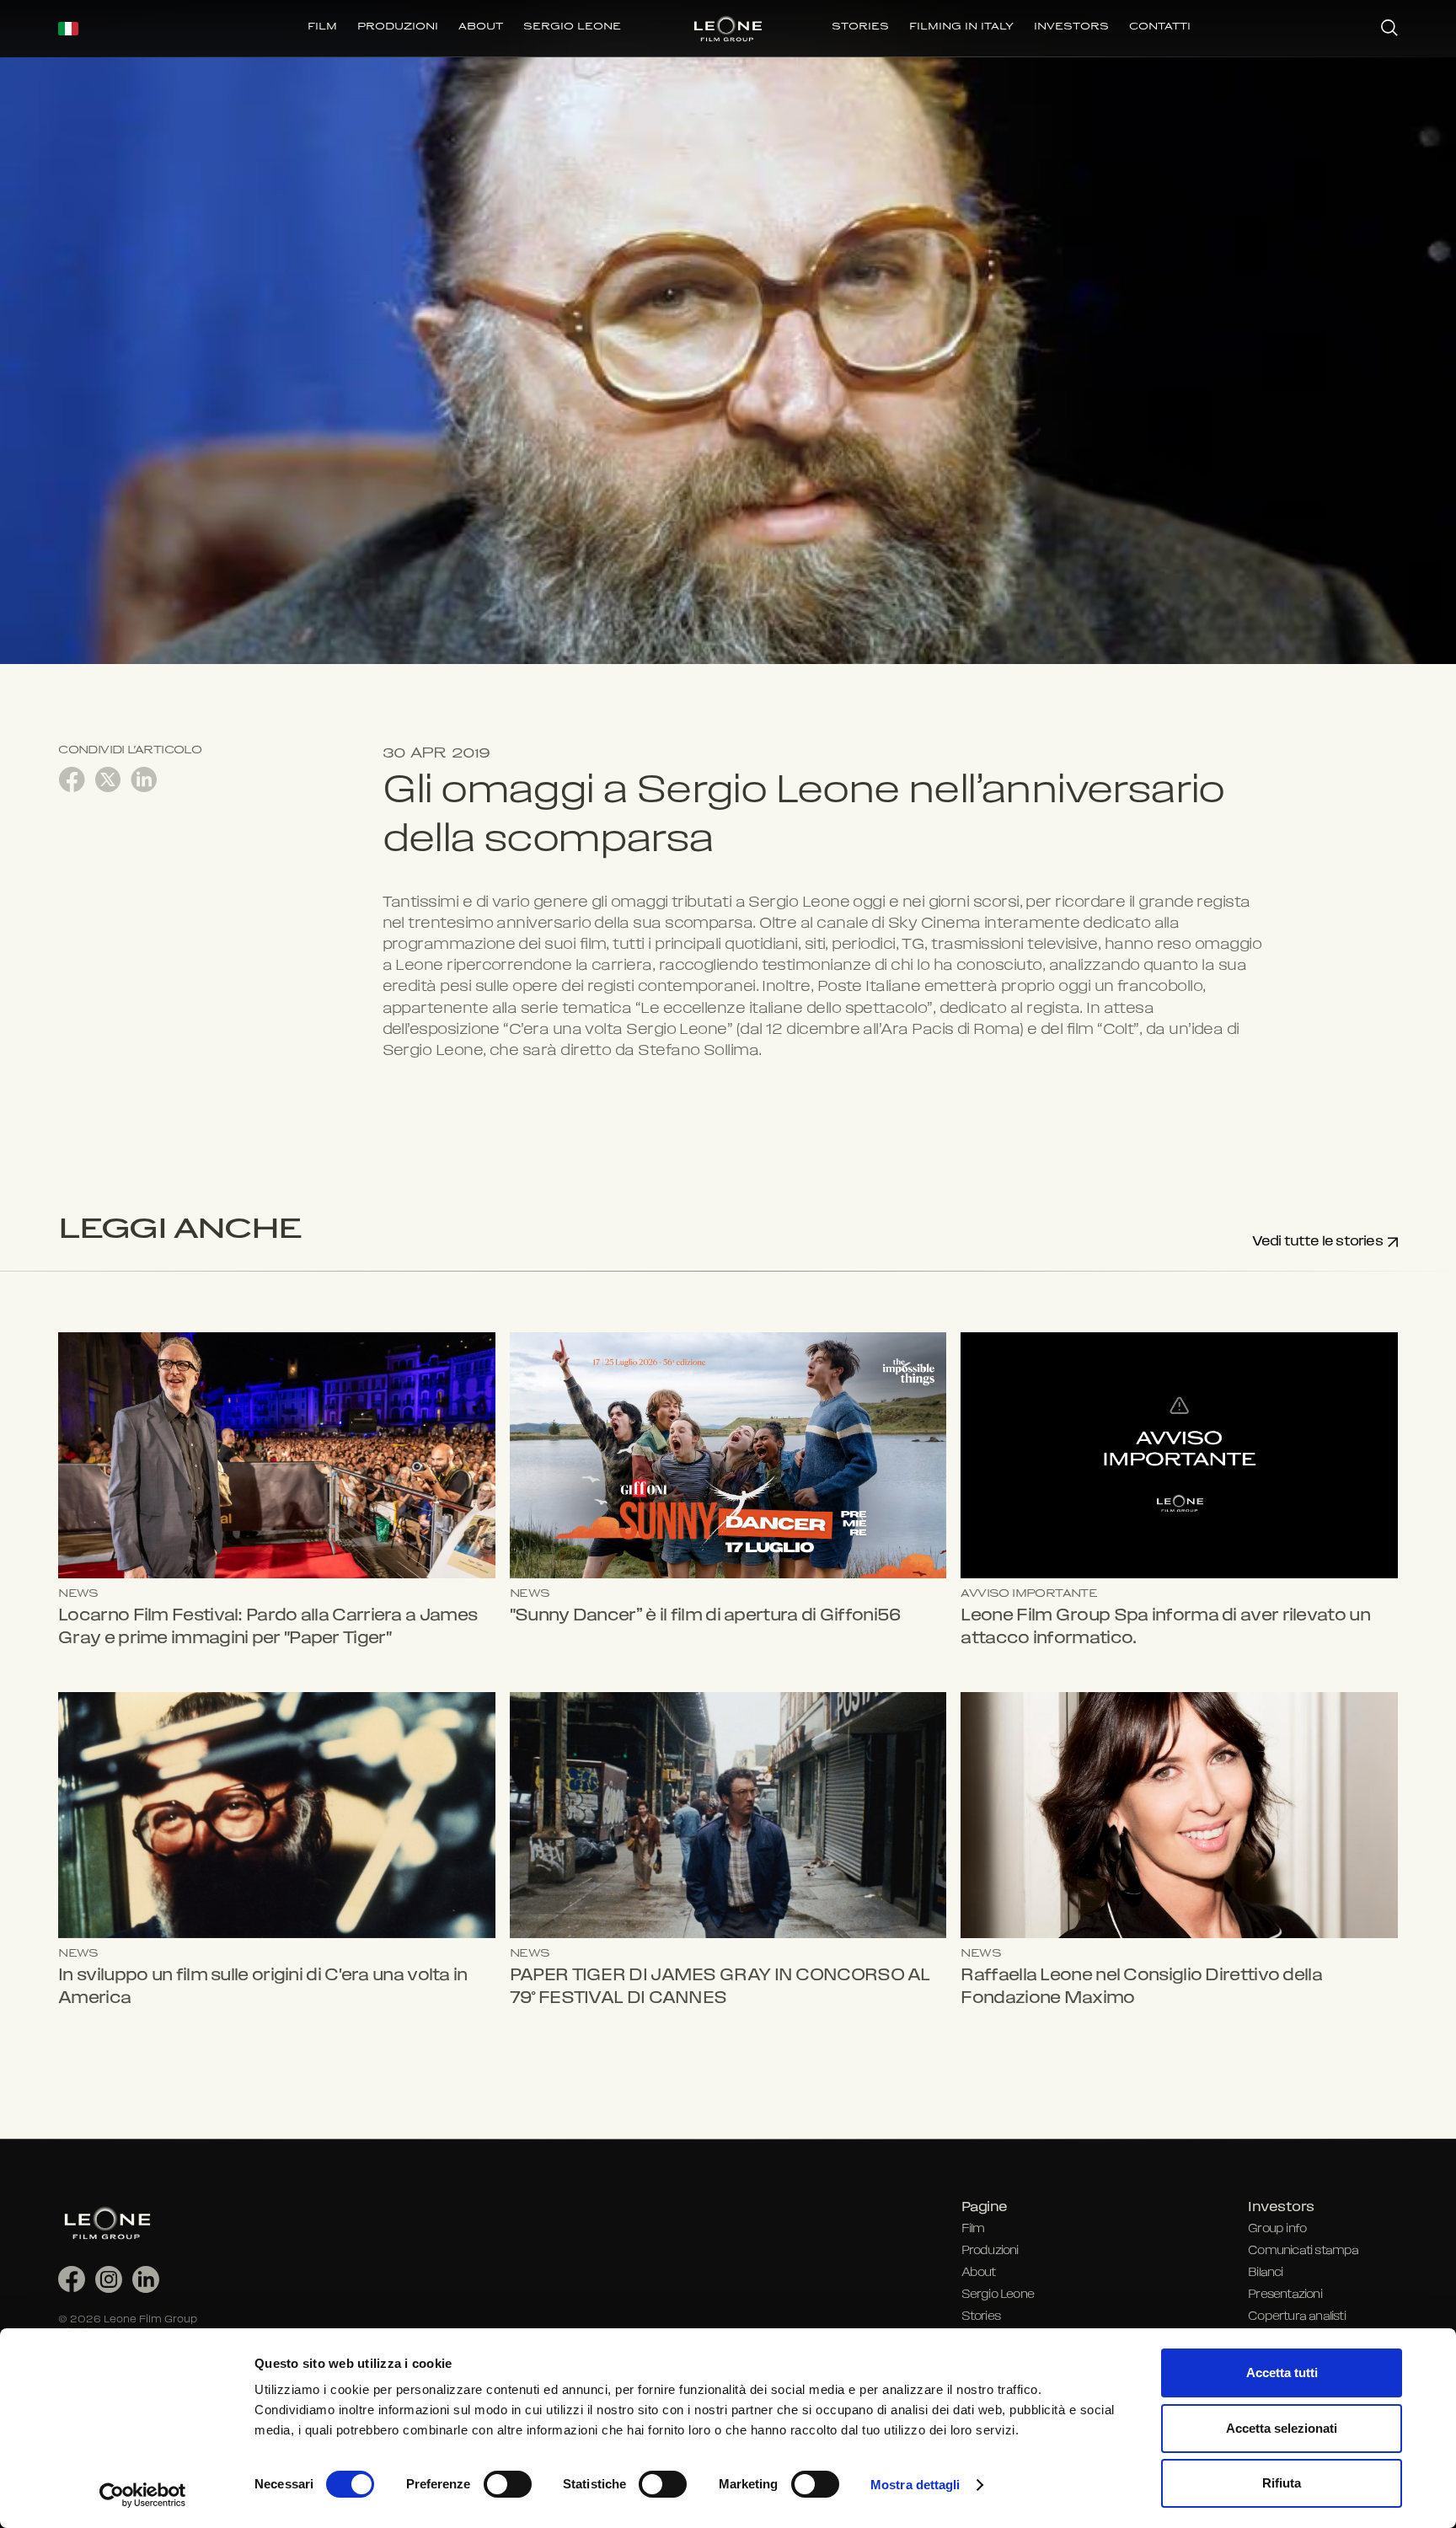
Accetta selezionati (1282, 2428)
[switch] (508, 2484)
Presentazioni (1285, 2295)
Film (973, 2229)
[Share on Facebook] (72, 779)
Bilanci (1265, 2273)
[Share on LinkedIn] (144, 779)
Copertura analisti (1297, 2317)
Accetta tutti (1282, 2373)
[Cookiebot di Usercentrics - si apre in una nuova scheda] (143, 2495)
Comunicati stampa (1303, 2251)
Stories (981, 2317)
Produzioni (990, 2251)
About (979, 2273)
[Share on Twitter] (108, 779)
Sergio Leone (998, 2295)
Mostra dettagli (915, 2485)
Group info (1277, 2229)
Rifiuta (1282, 2483)
